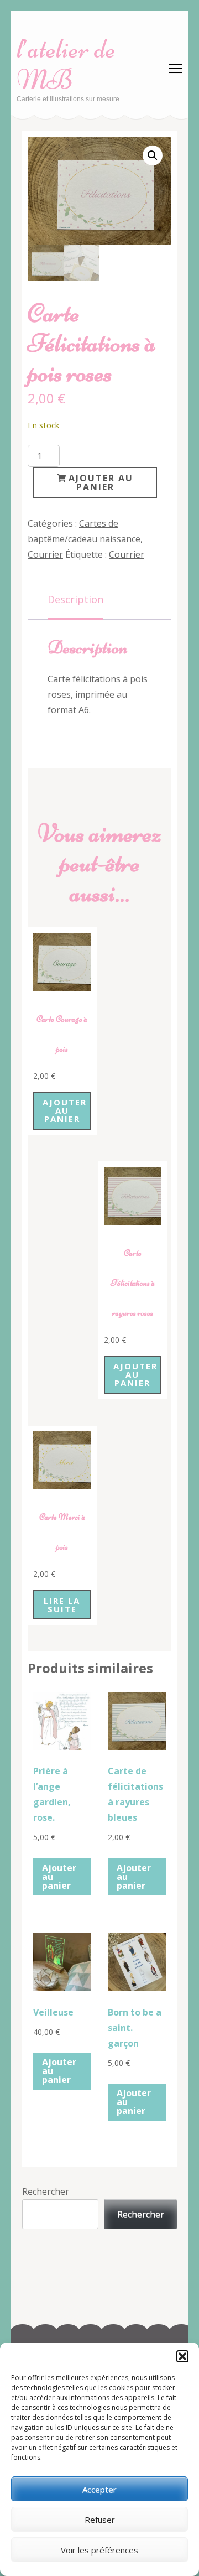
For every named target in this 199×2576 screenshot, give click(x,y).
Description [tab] (75, 599)
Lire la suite (62, 1605)
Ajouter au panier (101, 482)
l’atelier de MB (66, 64)
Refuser (100, 2520)
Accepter (99, 2489)
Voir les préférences (99, 2550)
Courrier (45, 554)
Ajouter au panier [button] (65, 1110)
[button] (182, 2356)
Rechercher (46, 2191)
